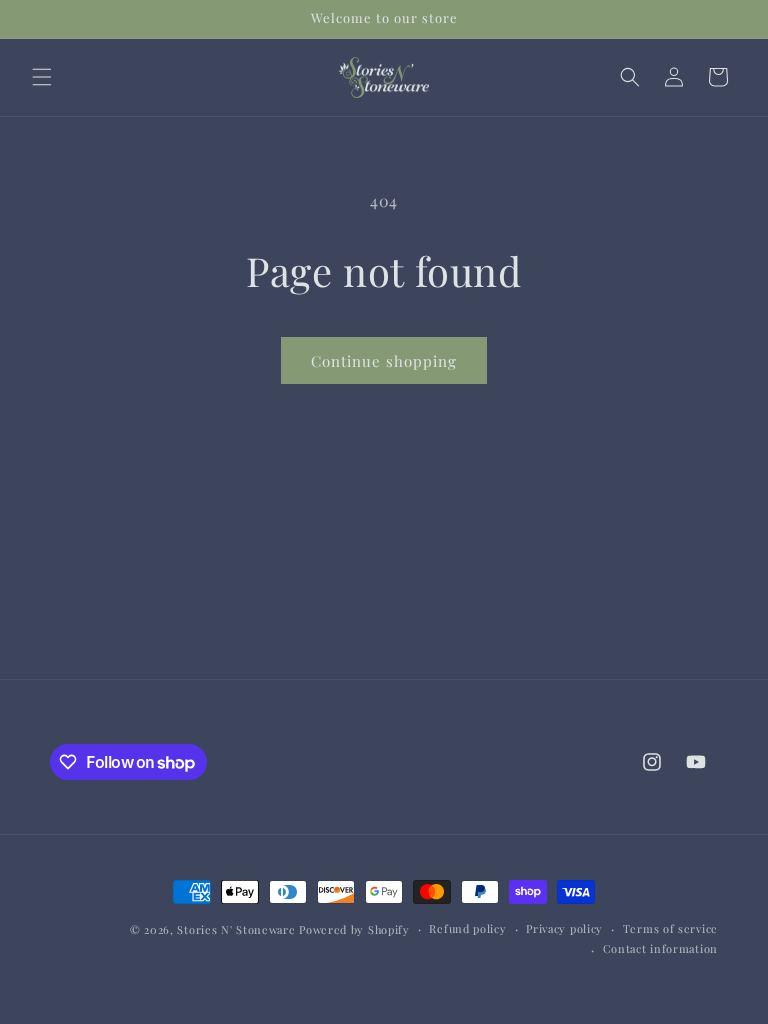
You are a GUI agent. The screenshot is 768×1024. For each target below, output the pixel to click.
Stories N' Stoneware (236, 929)
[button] (42, 77)
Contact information (660, 948)
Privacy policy (564, 928)
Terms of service (670, 928)
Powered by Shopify (354, 929)
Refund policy (467, 928)
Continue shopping (384, 361)
